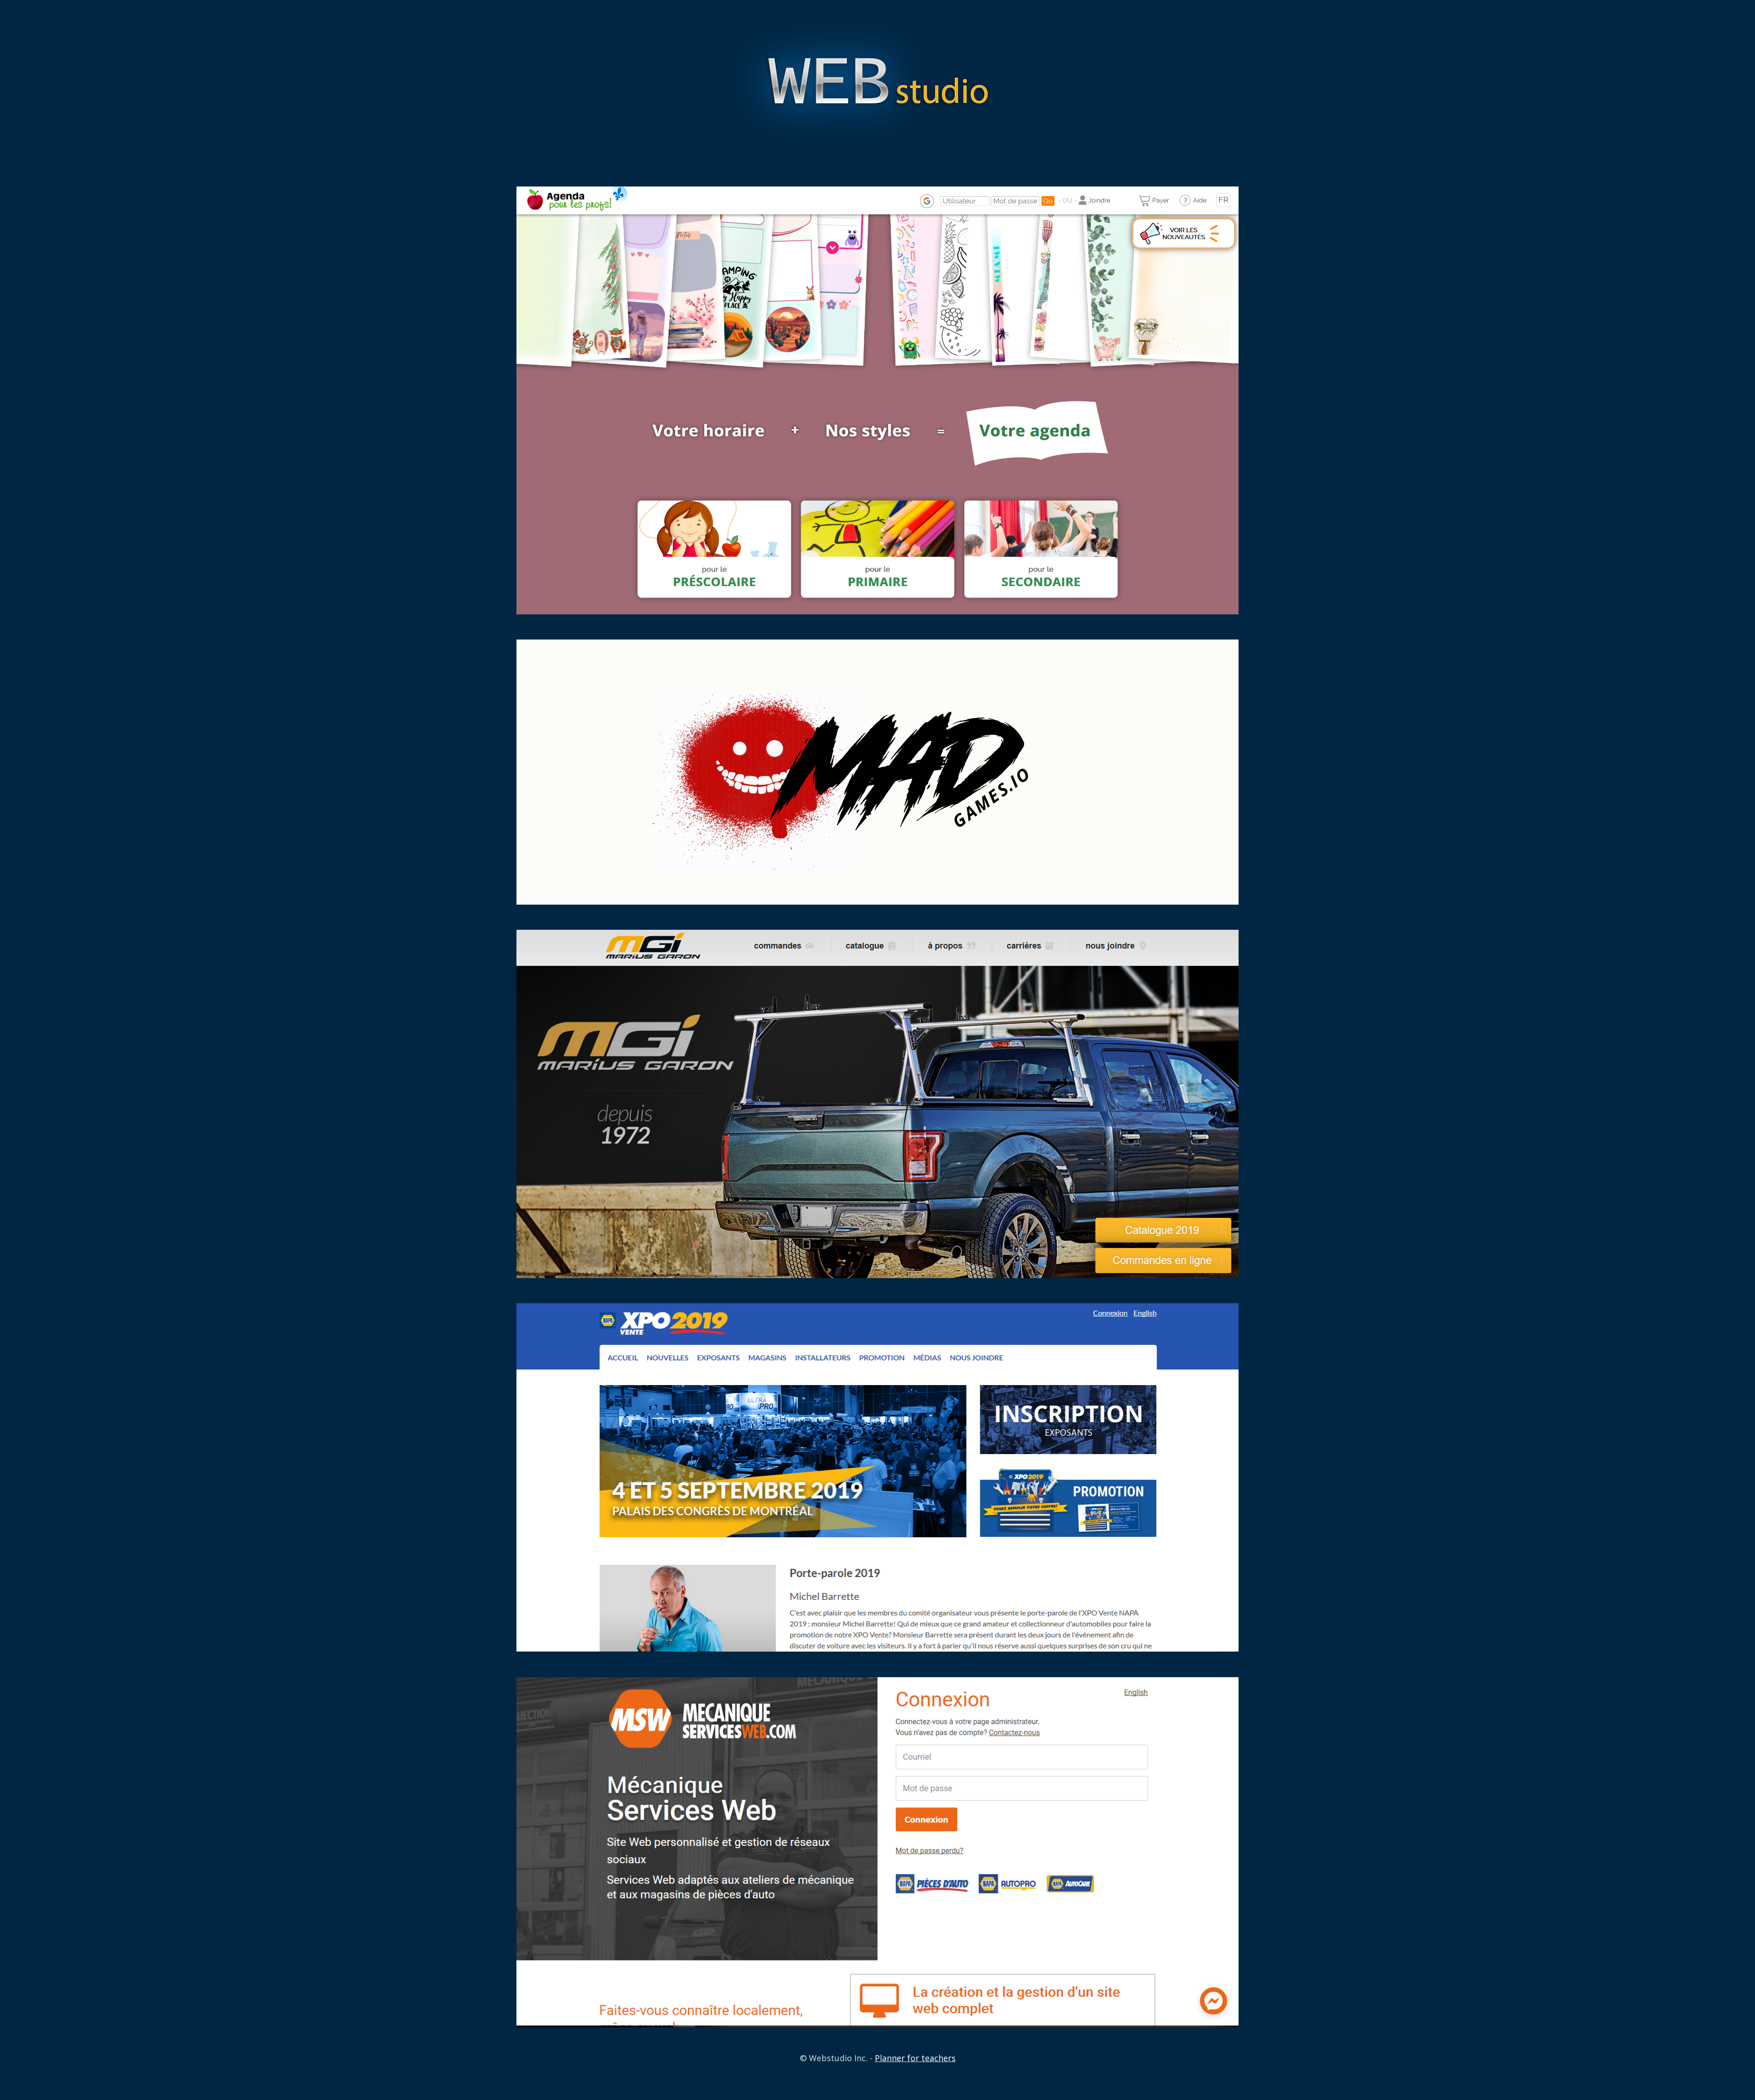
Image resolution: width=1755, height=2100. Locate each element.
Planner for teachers (915, 2058)
